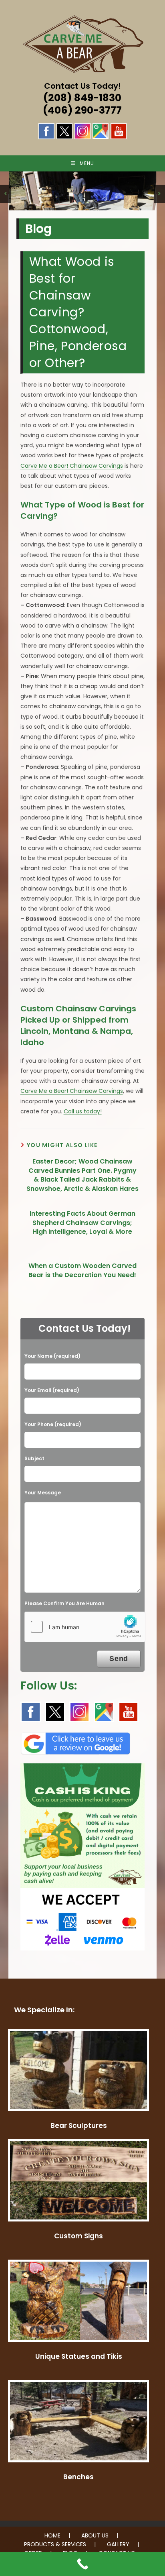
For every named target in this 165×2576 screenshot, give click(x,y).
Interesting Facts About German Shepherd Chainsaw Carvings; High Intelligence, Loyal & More (82, 1223)
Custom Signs (78, 2236)
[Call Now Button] (82, 2564)
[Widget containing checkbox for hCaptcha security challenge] (85, 1627)
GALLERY (118, 2544)
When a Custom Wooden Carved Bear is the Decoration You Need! (82, 1270)
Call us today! (83, 1111)
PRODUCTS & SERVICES (55, 2544)
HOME (52, 2535)
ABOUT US (95, 2535)
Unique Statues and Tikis (79, 2356)
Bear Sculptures (79, 2126)
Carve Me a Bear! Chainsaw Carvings (72, 466)
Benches (78, 2477)
